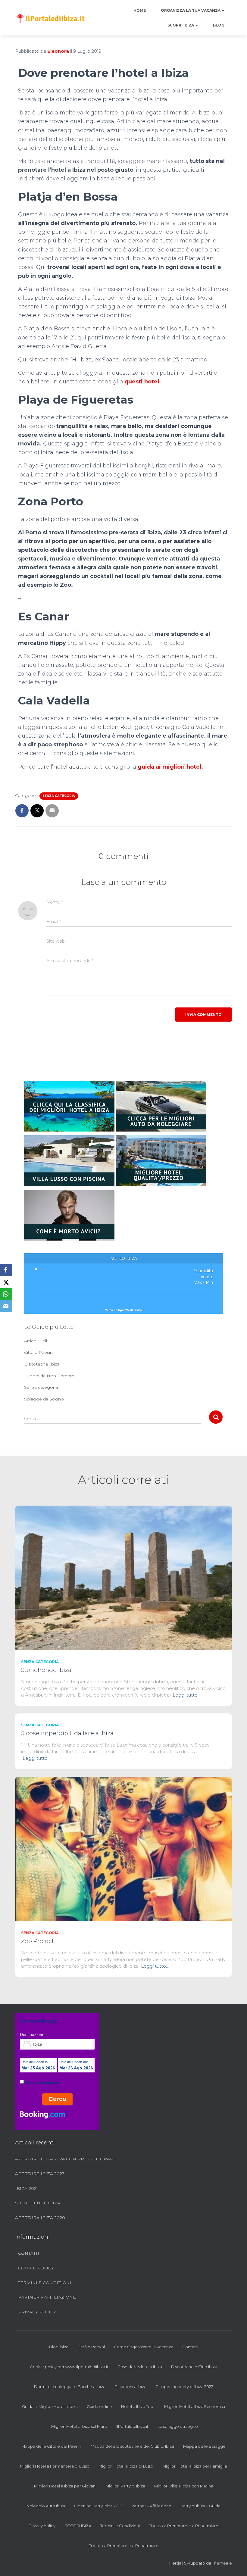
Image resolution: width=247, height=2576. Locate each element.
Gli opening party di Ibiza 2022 (184, 2387)
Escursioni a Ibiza (130, 2387)
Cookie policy (36, 2268)
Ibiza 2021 (27, 2188)
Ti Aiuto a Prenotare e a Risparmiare (184, 2526)
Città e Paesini (39, 1352)
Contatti (29, 2253)
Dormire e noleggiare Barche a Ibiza (70, 2387)
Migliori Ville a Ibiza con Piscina (184, 2486)
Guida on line (99, 2406)
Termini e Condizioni (45, 2283)
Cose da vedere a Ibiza (140, 2367)
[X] (6, 1282)
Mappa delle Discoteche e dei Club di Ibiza (132, 2446)
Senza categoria (59, 796)
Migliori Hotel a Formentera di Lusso (55, 2466)
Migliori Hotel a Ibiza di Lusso (126, 2466)
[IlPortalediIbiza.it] (50, 18)
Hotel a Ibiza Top (137, 2406)
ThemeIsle (222, 2563)
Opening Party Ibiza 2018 (98, 2506)
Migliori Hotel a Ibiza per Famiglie (195, 2466)
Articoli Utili (36, 1341)
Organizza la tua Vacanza (191, 10)
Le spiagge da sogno (178, 2426)
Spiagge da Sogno (44, 1399)
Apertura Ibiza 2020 (40, 2218)
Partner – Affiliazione (47, 2297)
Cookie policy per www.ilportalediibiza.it (69, 2367)
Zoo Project (38, 1941)
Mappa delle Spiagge (204, 2446)
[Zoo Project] (123, 1849)
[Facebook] (6, 1270)
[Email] (6, 1306)
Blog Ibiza (59, 2347)
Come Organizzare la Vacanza (144, 2347)
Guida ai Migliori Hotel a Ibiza (50, 2406)
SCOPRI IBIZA (181, 25)
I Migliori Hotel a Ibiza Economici (194, 2406)
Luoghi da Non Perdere (49, 1376)
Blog (219, 25)
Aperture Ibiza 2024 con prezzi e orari (65, 2159)
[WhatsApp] (6, 1294)
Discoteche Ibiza (42, 1364)
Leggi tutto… (186, 1695)
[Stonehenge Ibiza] (123, 1578)
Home (140, 10)
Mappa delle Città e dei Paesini (52, 2446)
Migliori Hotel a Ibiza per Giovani (65, 2486)
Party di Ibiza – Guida (200, 2506)
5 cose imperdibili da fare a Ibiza (67, 1733)
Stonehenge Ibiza (46, 1670)
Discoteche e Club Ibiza (194, 2367)
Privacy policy (37, 2312)
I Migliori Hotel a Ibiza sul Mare (78, 2426)
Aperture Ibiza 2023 (40, 2174)
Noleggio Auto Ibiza (46, 2506)
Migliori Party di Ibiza (125, 2486)
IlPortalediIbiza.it (132, 2426)
